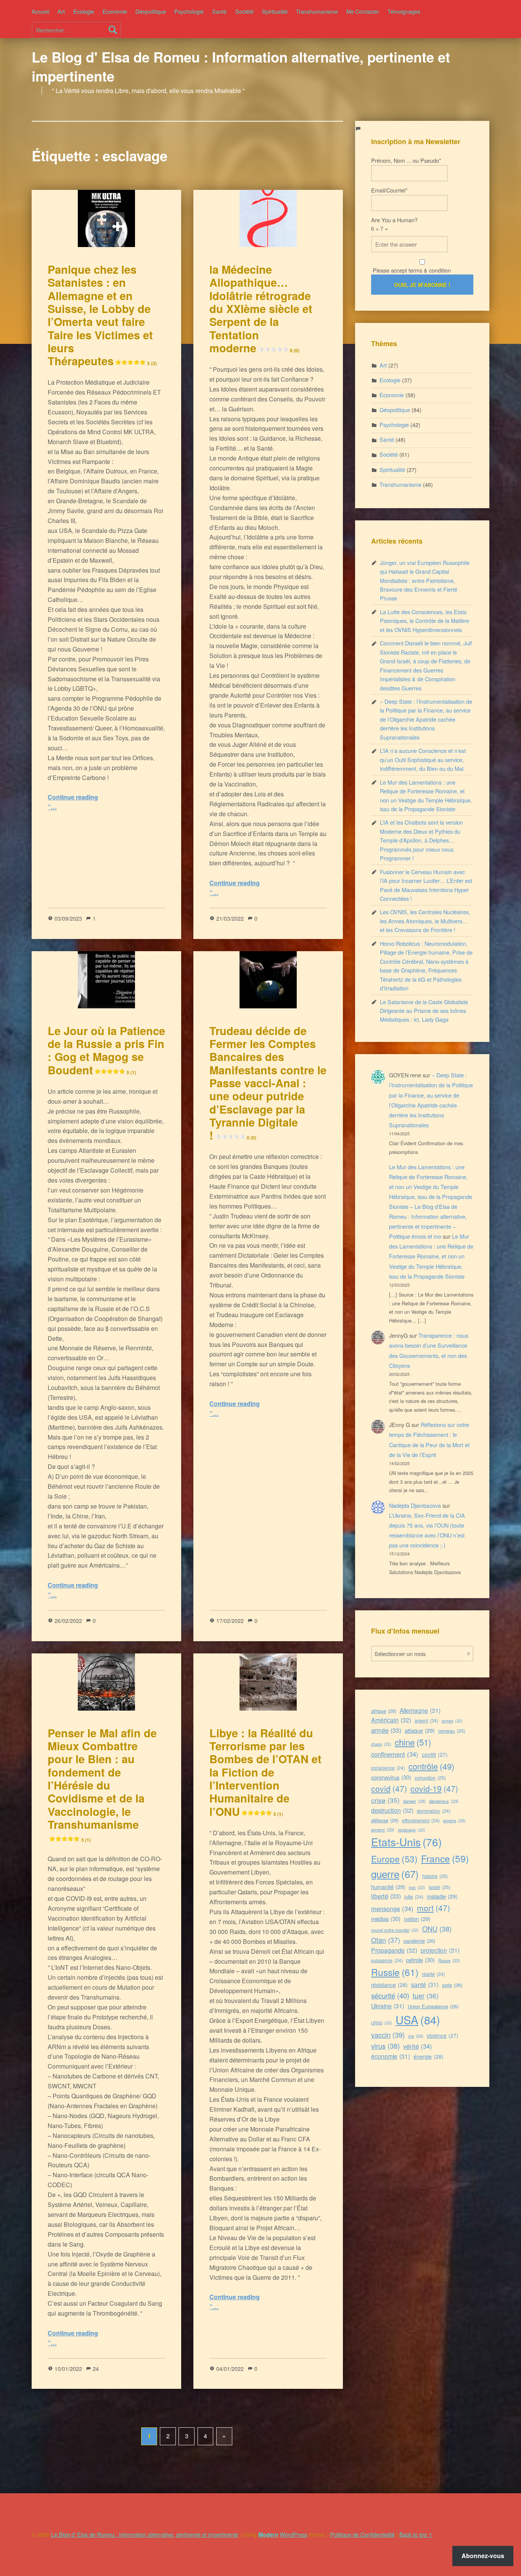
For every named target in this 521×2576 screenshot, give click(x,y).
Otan (386, 1940)
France (445, 1858)
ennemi (383, 1830)
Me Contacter (363, 11)
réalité (433, 1974)
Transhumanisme (317, 11)
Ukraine (388, 2006)
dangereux (444, 1801)
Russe (449, 1960)
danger (414, 1801)
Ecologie (84, 11)
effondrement (421, 1820)
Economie (115, 11)
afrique (384, 1711)
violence (443, 2035)
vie (416, 2036)
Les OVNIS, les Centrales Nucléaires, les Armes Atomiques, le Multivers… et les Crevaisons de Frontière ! (425, 921)
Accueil (40, 11)
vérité (418, 2046)
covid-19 (434, 1788)
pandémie (419, 1941)
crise (385, 1800)
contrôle (431, 1766)
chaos (381, 1744)
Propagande (394, 1950)
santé (425, 1984)
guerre (395, 1874)
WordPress (294, 2534)
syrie (452, 1985)
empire (454, 1820)
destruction (392, 1810)
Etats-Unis (406, 1842)
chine (413, 1742)
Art (61, 11)
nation (417, 1919)
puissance (387, 1960)
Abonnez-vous (483, 2556)
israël (440, 1887)
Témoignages (404, 11)
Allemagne (420, 1710)
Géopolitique (151, 11)
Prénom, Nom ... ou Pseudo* (406, 160)
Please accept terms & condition (411, 270)
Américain (391, 1720)
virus (385, 2046)
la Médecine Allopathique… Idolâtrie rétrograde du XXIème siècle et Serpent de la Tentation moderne (261, 309)
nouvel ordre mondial (395, 1930)
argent (426, 1720)
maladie (442, 1896)
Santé (219, 11)
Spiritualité (275, 11)
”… (52, 807)
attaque (420, 1730)
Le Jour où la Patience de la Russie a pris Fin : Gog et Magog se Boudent (106, 1050)
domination (434, 1811)
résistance (389, 1985)
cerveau (452, 1731)
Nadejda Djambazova (415, 1505)
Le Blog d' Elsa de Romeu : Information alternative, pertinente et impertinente (241, 66)
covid (389, 1788)
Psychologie (189, 11)
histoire (435, 1876)
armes (452, 1721)
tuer (426, 1996)
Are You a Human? (394, 224)
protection (440, 1950)
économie (391, 2056)
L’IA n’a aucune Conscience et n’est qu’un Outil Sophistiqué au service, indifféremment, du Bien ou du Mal (423, 759)
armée (386, 1730)
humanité (388, 1887)
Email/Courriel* (389, 190)
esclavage (412, 1830)
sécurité (390, 1995)
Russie (395, 1972)
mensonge (392, 1908)
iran (417, 1887)
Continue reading (73, 797)
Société (244, 11)
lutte (414, 1896)
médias (386, 1919)
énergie (429, 2056)
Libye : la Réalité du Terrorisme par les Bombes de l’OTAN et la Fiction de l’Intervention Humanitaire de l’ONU (265, 1772)
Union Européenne (433, 2006)
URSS (382, 2023)
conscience (388, 1768)
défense (385, 1820)
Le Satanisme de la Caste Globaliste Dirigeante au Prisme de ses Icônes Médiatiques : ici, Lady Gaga (424, 1011)
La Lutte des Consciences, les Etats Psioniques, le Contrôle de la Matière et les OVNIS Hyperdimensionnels (425, 621)
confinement (395, 1754)
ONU (437, 1929)
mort (433, 1908)
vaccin (388, 2035)
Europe (394, 1859)
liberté (386, 1896)
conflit (435, 1754)
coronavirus (391, 1777)
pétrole (420, 1960)
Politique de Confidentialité (363, 2534)
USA (418, 2019)
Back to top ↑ (416, 2534)
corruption (430, 1778)
